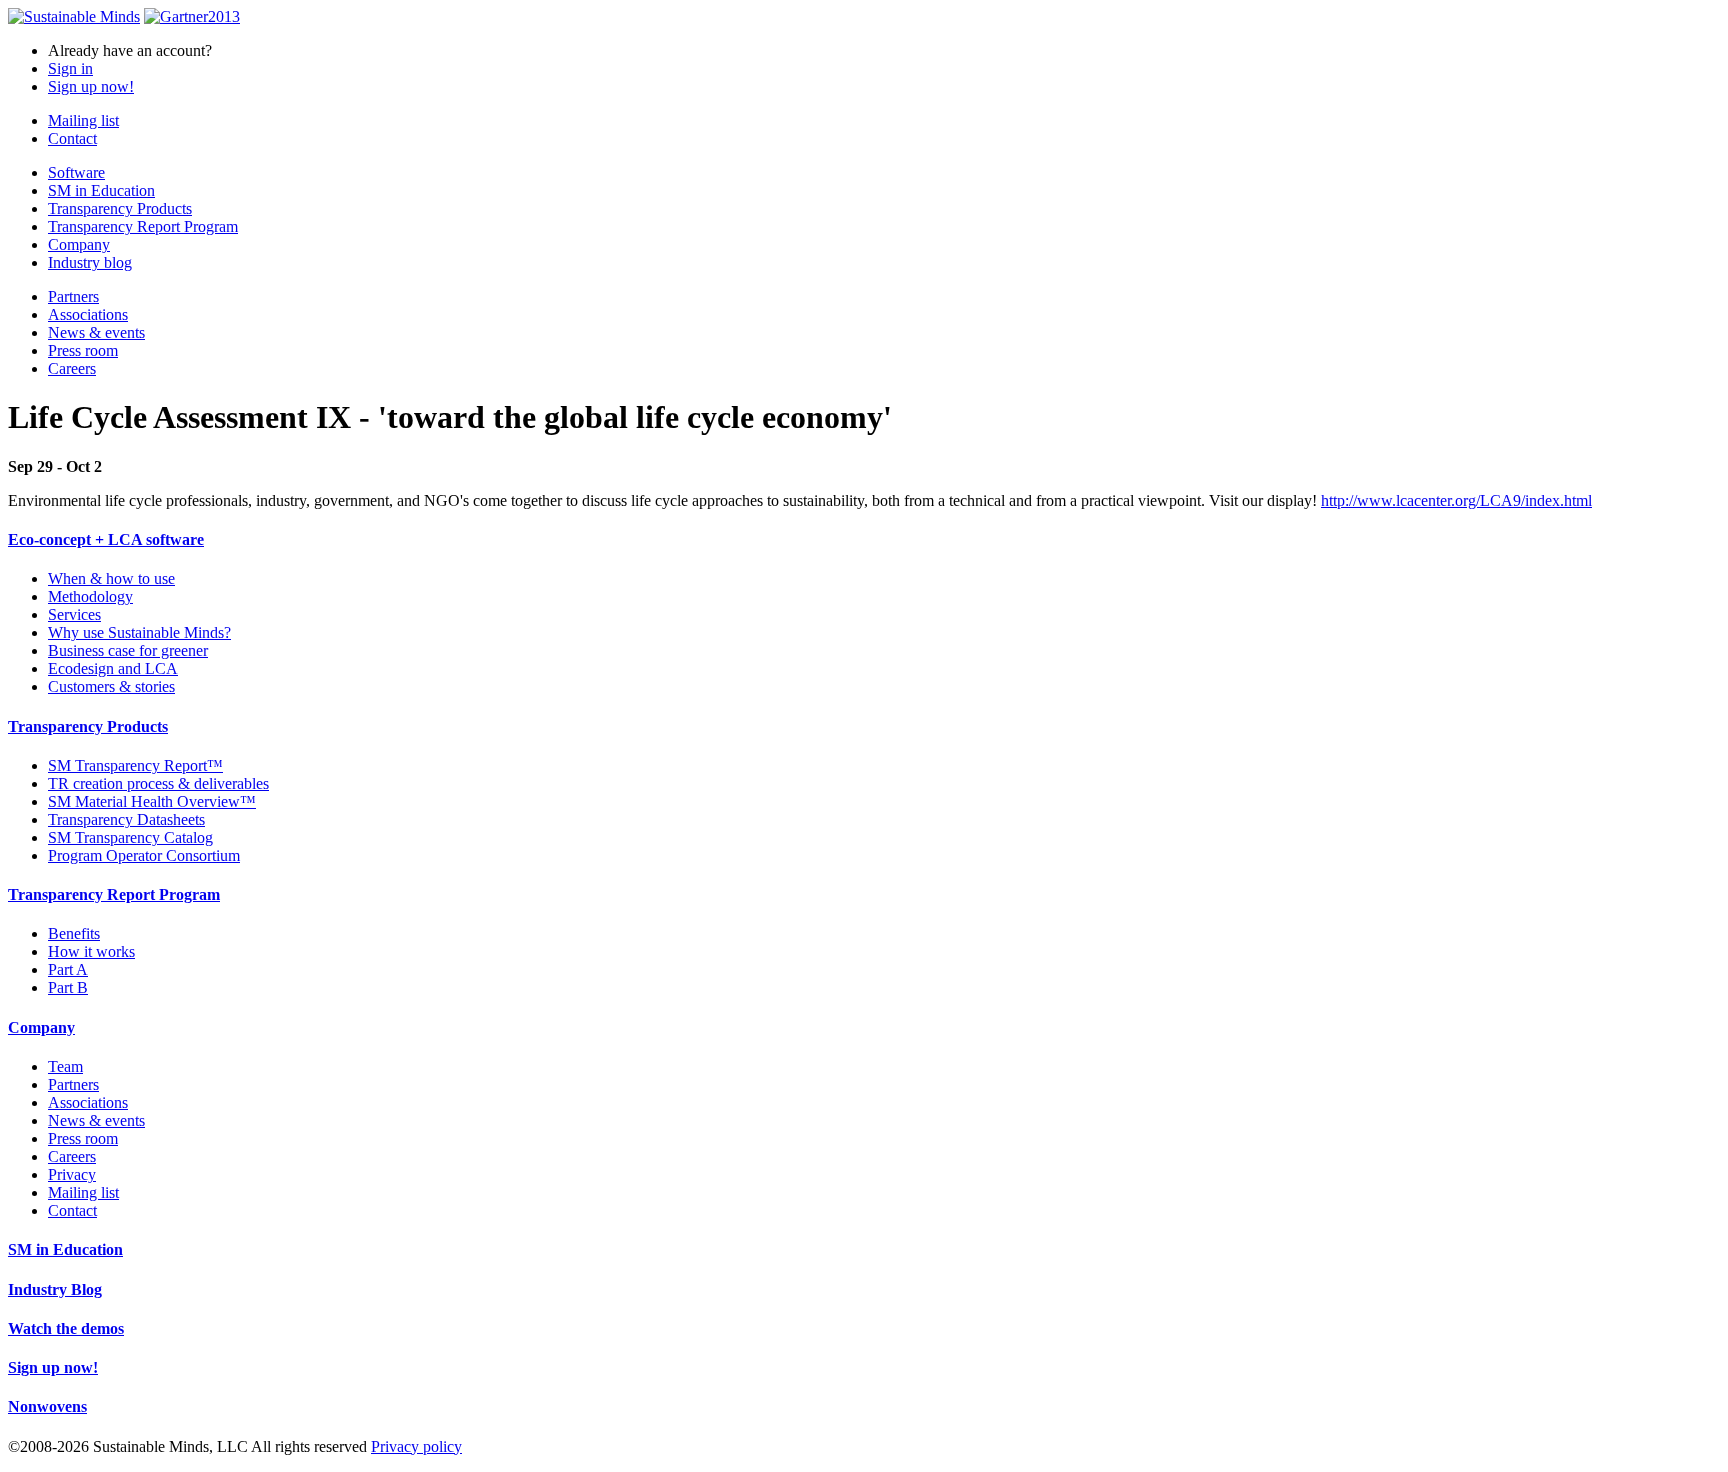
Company (79, 244)
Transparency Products (120, 208)
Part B (68, 987)
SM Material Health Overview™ (152, 801)
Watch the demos (66, 1328)
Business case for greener (128, 650)
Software (76, 172)
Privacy (72, 1174)
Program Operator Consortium (144, 855)
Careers (72, 368)
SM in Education (101, 190)
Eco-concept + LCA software (106, 539)
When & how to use (111, 578)
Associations (88, 314)
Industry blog (90, 262)
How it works (91, 951)
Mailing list (83, 120)
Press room (83, 350)
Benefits (74, 933)
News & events (96, 332)
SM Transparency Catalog (130, 837)
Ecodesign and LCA (113, 668)
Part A (68, 969)
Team (65, 1066)
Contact (72, 138)
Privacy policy (416, 1446)
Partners (73, 296)
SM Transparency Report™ (135, 765)
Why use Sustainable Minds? (139, 632)
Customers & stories (111, 686)
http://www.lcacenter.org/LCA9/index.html (1456, 500)
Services (74, 614)
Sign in (70, 68)
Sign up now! (91, 86)
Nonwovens (47, 1406)
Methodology (90, 596)
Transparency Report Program (143, 226)
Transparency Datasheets (126, 819)
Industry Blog (55, 1289)
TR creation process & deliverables (158, 783)
